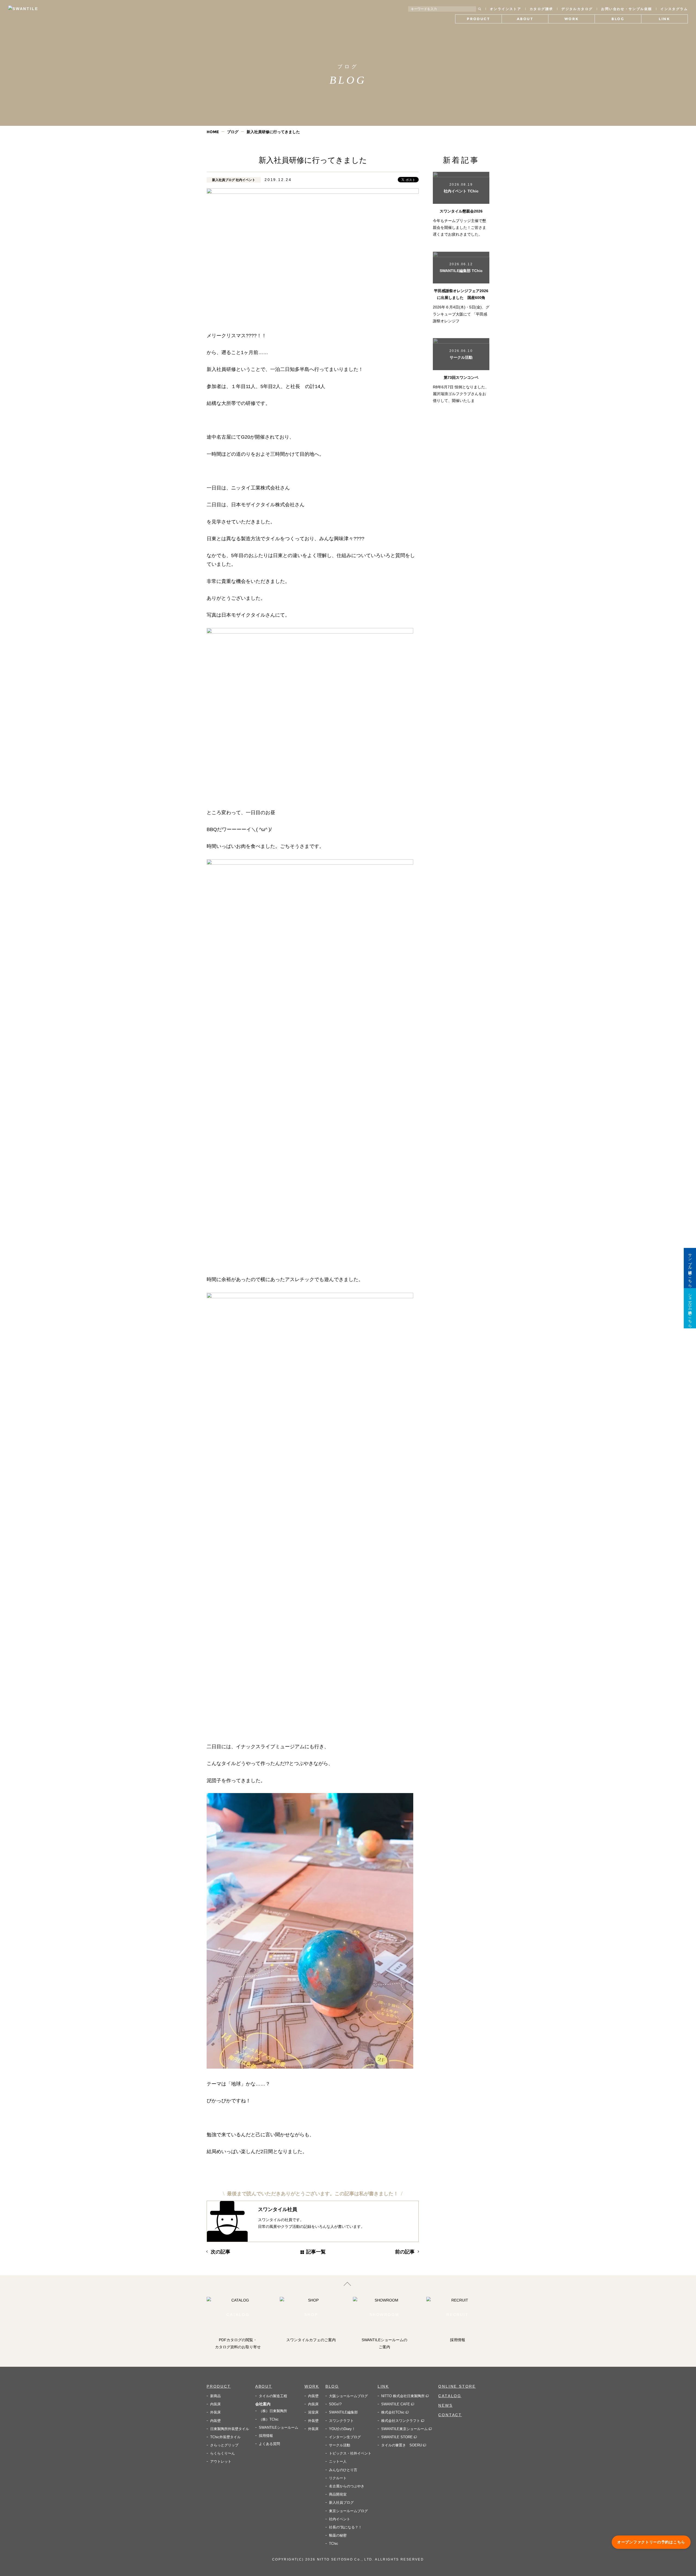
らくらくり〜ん (223, 2453)
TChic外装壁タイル (225, 2437)
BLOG (332, 2386)
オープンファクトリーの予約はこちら (651, 2542)
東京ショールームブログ (348, 2511)
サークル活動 (340, 2445)
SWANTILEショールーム (279, 2427)
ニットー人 (338, 2461)
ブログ (233, 132)
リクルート (338, 2478)
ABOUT (264, 2386)
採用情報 (266, 2436)
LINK (383, 2386)
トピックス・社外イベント (350, 2453)
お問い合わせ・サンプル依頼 (627, 9)
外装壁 (313, 2421)
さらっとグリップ (224, 2445)
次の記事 (220, 2252)
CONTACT (450, 2415)
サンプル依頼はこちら (690, 1268)
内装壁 (215, 2421)
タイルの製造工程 (273, 2396)
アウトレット (221, 2461)
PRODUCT (219, 2386)
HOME (213, 132)
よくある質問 (269, 2444)
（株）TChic (269, 2419)
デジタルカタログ (577, 9)
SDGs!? (335, 2404)
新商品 (215, 2396)
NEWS (445, 2405)
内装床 (215, 2404)
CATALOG (450, 2396)
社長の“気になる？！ (345, 2527)
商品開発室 (338, 2494)
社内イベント (340, 2519)
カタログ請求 (541, 9)
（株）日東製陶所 (273, 2411)
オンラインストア (506, 9)
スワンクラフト (341, 2421)
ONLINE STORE (457, 2386)
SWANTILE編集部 (343, 2412)
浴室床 (313, 2412)
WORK (312, 2386)
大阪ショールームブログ (348, 2396)
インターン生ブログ (345, 2437)
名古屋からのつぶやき (347, 2486)
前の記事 (405, 2252)
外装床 (215, 2412)
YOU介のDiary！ (342, 2429)
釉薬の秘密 (338, 2535)
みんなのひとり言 (343, 2470)
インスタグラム (674, 9)
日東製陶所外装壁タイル (230, 2429)
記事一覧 (316, 2252)
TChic (334, 2544)
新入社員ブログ (341, 2502)
